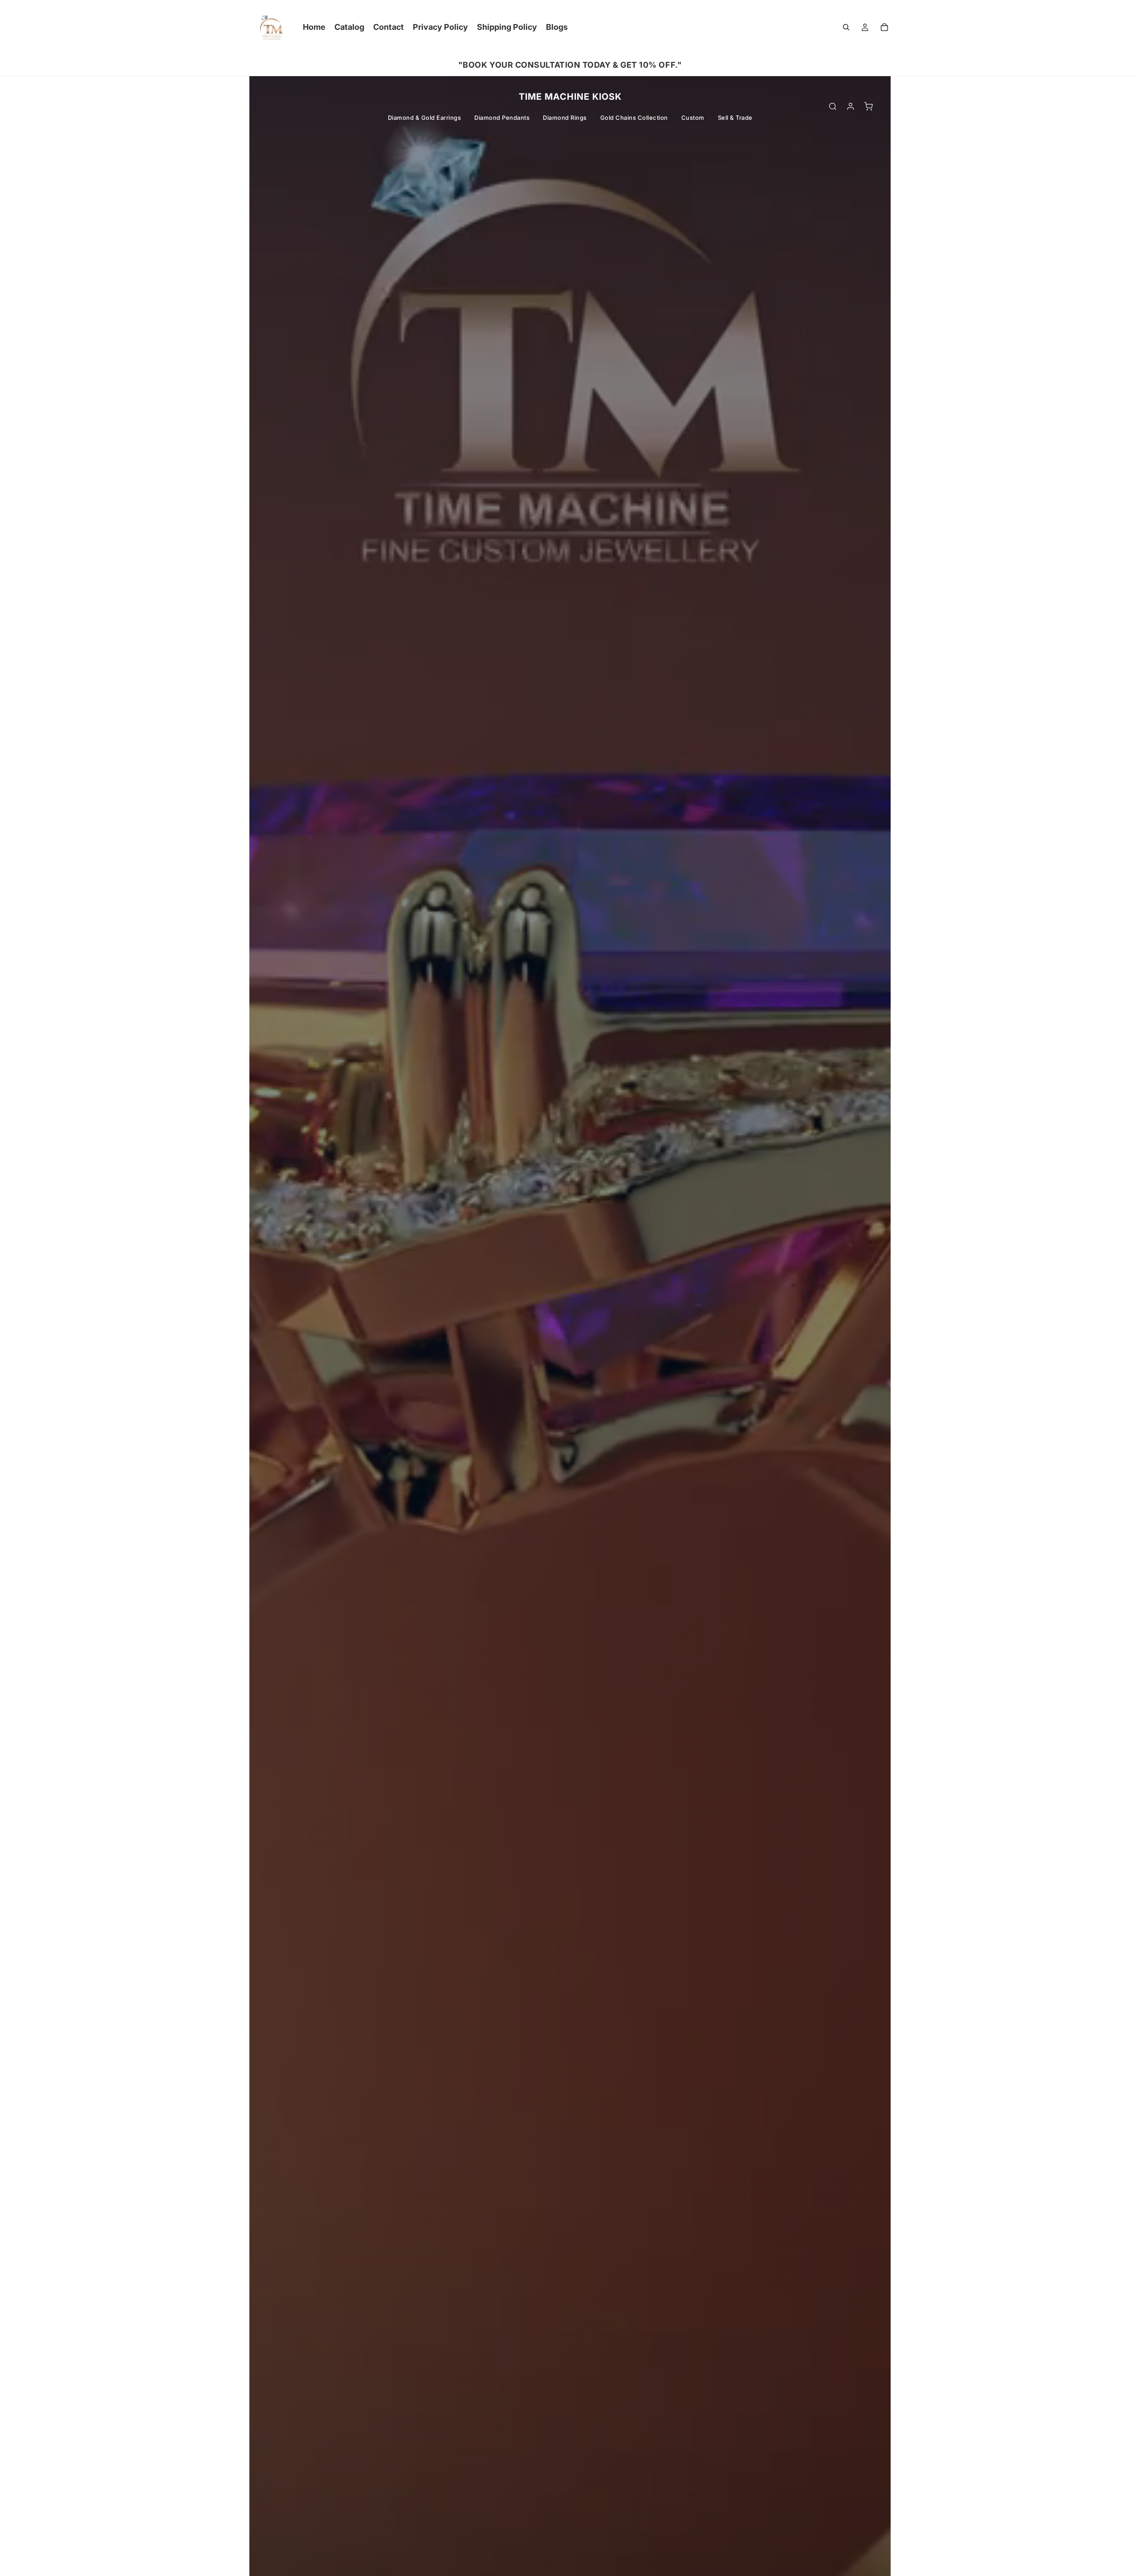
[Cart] (884, 27)
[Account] (851, 106)
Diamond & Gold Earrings (425, 118)
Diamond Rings (565, 118)
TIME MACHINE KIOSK (570, 97)
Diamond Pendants (502, 118)
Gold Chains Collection (634, 118)
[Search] (846, 27)
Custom (693, 118)
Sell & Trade (735, 118)
